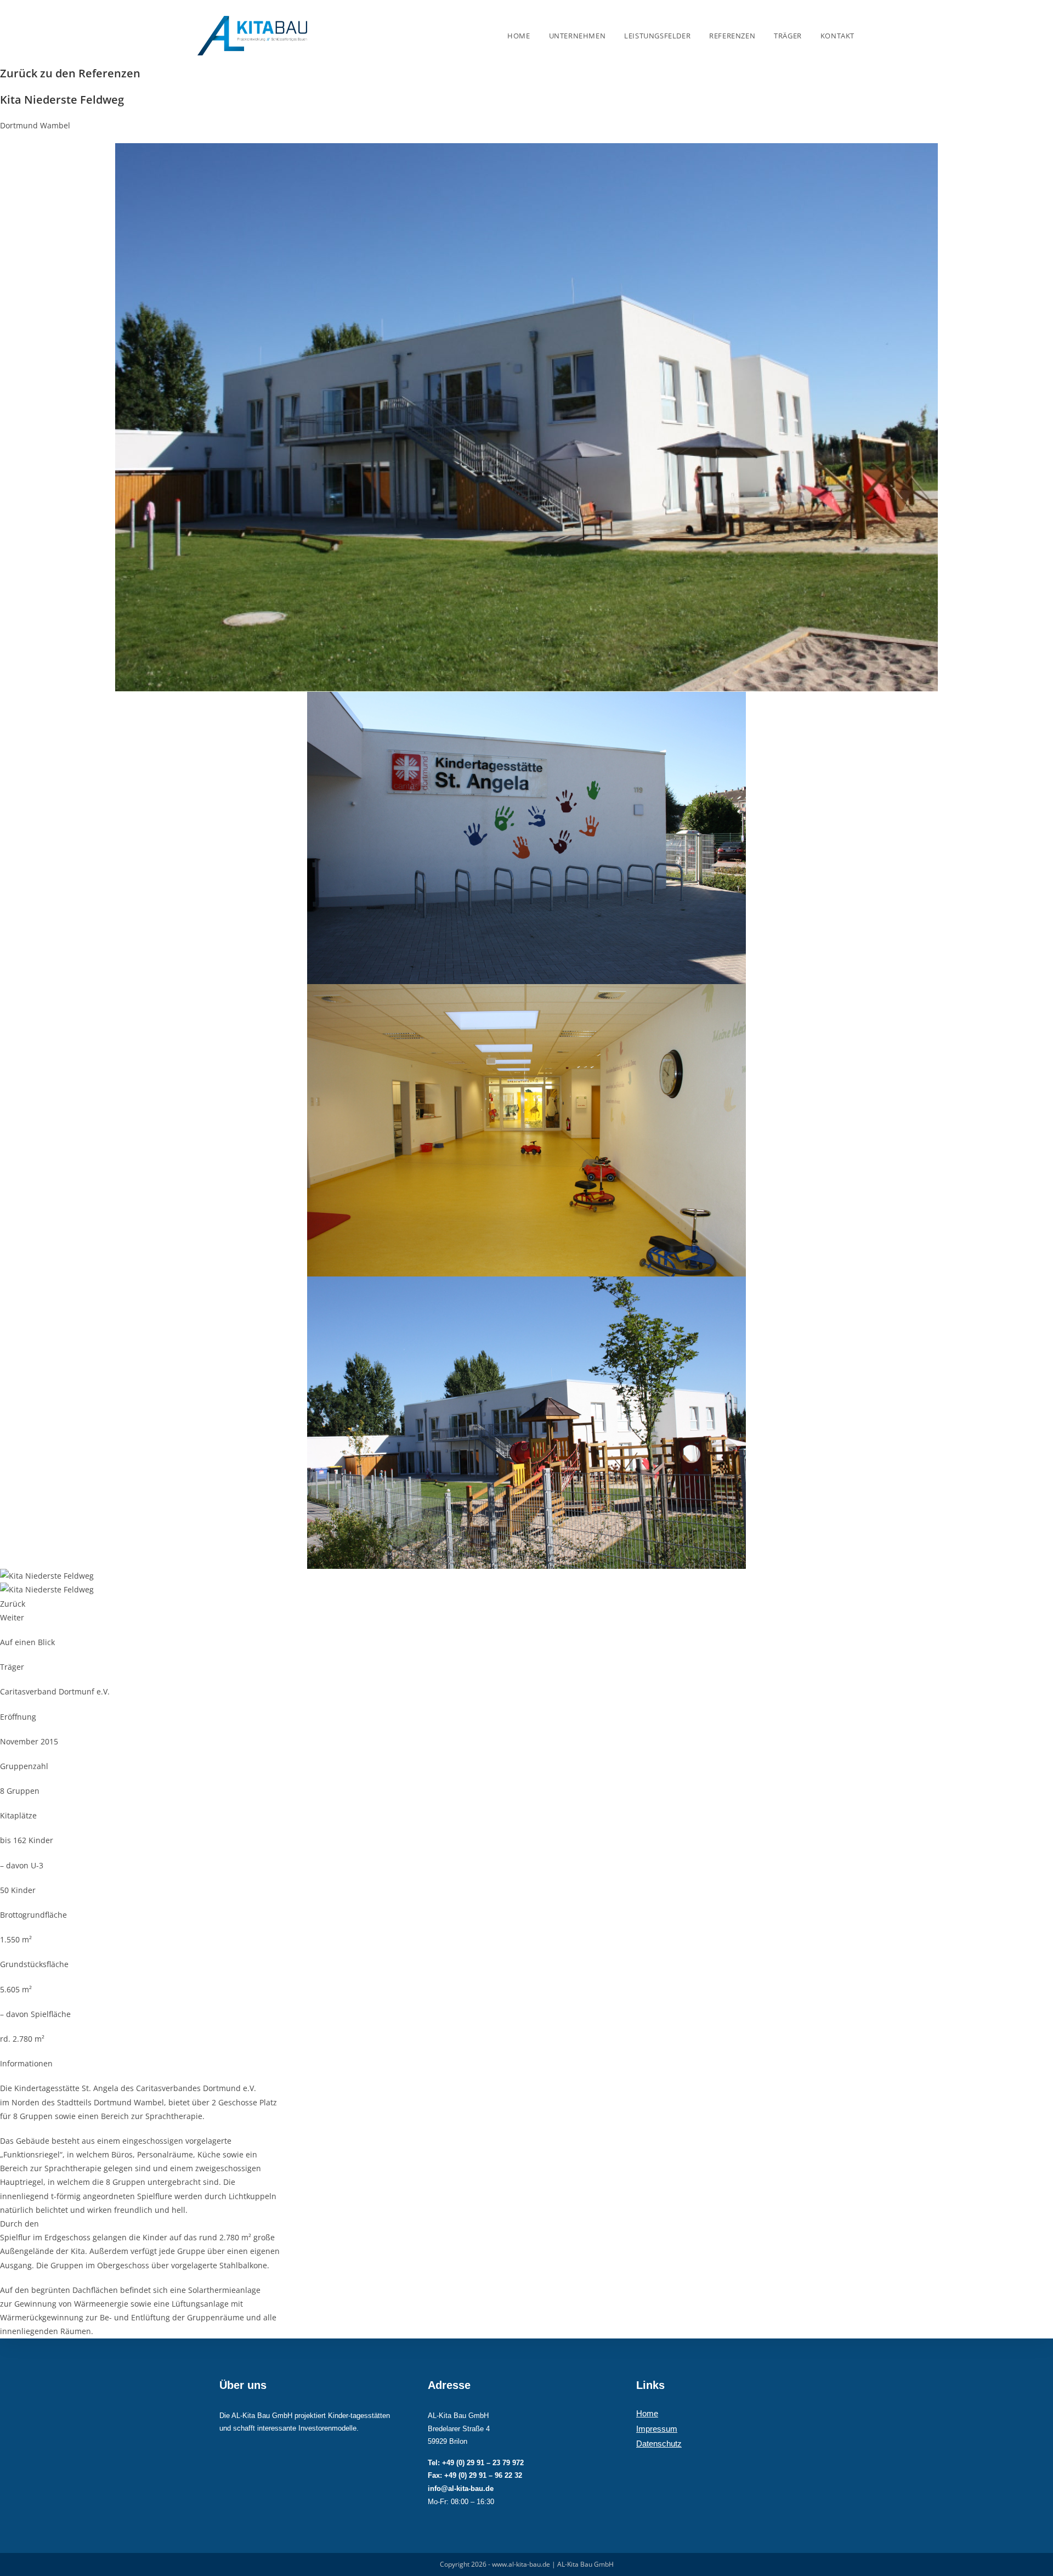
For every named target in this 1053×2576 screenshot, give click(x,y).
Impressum (657, 2429)
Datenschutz (659, 2444)
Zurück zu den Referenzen (70, 73)
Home (647, 2413)
